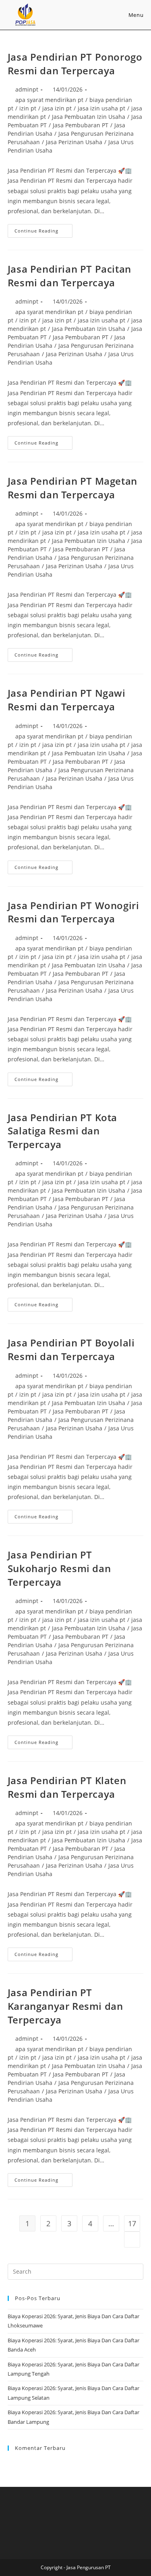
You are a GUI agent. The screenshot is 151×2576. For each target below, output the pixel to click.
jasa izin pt (57, 108)
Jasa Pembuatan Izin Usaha (89, 117)
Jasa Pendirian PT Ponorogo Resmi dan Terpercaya (75, 64)
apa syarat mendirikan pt (49, 100)
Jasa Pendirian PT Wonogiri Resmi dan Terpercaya (73, 912)
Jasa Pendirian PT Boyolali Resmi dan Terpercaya (71, 1349)
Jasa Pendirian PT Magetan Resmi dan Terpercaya (72, 488)
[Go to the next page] (132, 2239)
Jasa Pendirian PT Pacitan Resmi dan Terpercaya (69, 276)
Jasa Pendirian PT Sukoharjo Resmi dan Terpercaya (59, 1568)
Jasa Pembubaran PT (81, 125)
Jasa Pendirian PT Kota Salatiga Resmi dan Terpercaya (62, 1131)
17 (132, 2223)
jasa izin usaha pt (101, 108)
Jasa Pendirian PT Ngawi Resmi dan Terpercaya (67, 700)
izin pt (28, 108)
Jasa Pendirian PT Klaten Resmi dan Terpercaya (67, 1787)
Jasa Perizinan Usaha (74, 142)
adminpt (27, 89)
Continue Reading (43, 229)
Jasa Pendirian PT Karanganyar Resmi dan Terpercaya (65, 2006)
